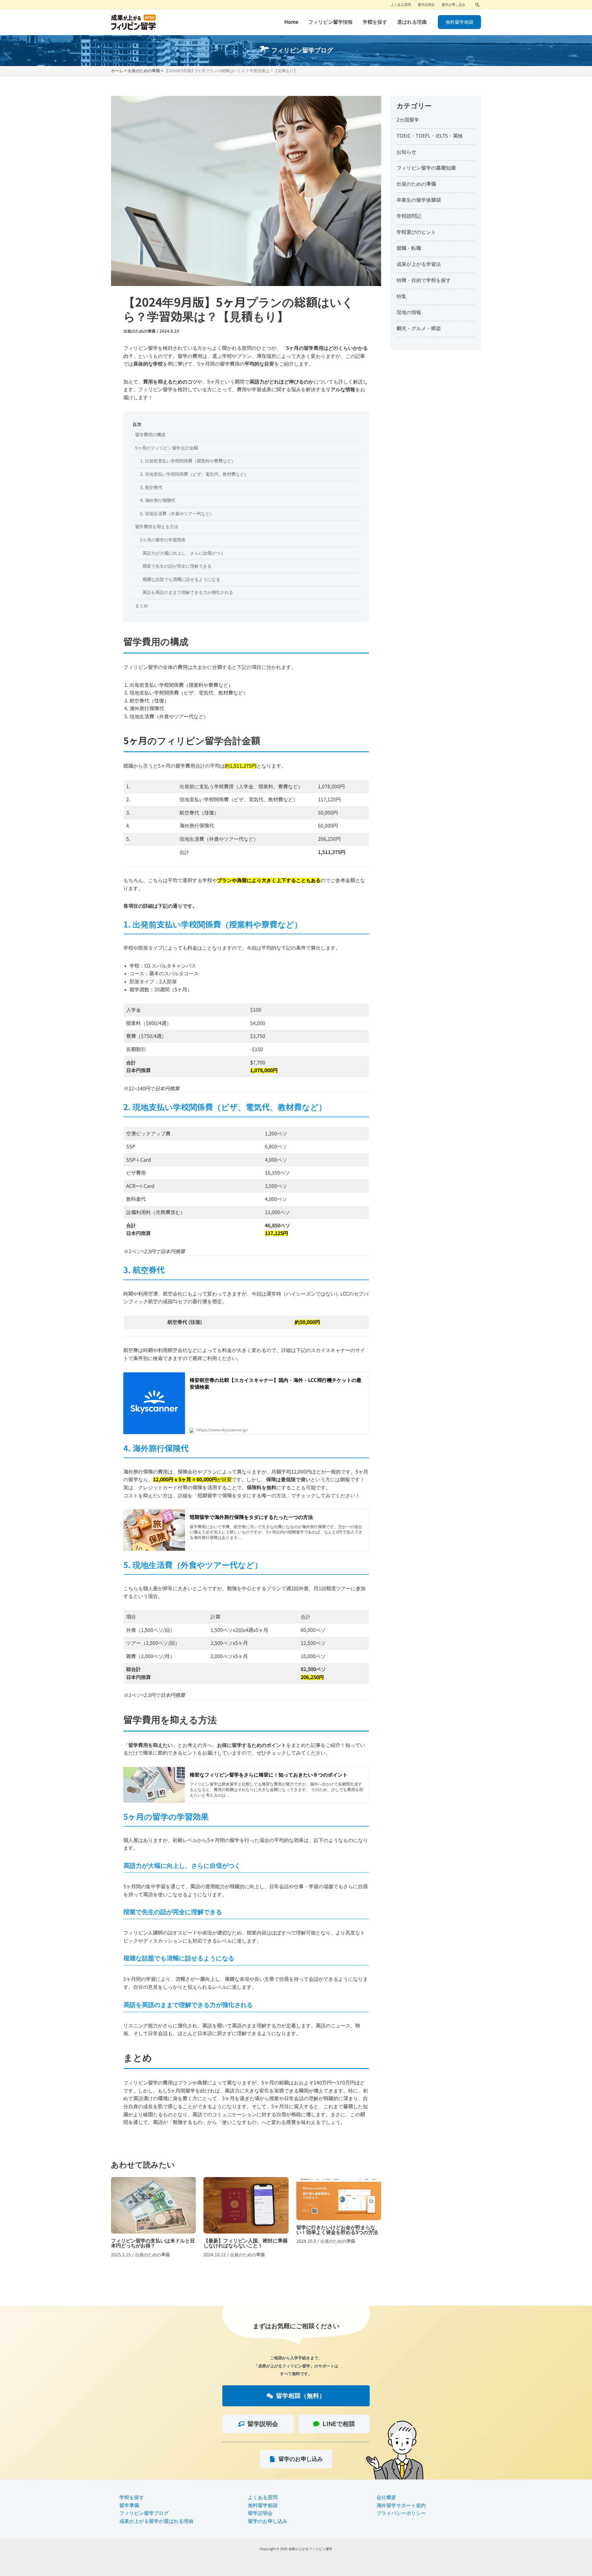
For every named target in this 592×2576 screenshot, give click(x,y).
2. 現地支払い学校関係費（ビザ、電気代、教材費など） (194, 474)
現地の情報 (409, 312)
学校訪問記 (409, 216)
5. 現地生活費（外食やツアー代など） (177, 514)
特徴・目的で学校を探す (424, 280)
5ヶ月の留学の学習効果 (163, 540)
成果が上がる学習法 (419, 264)
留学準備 (129, 2505)
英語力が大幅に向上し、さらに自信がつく (183, 553)
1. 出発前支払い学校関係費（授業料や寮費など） (188, 461)
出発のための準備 (139, 331)
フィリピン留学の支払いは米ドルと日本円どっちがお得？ (153, 2220)
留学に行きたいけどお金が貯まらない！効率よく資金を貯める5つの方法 (339, 2220)
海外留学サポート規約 (401, 2505)
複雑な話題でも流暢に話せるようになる (181, 579)
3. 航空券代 (151, 487)
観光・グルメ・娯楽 (419, 328)
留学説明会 (260, 2513)
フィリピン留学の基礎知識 (426, 168)
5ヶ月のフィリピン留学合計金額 (166, 448)
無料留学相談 (263, 2505)
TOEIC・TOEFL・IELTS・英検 (430, 136)
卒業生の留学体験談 (419, 200)
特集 (401, 296)
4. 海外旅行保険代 (158, 500)
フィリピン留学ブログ (144, 2513)
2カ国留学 (408, 120)
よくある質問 (263, 2497)
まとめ (142, 606)
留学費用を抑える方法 (157, 527)
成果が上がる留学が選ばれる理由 (156, 2521)
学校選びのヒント (416, 232)
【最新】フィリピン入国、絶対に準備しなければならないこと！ (246, 2220)
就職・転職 (409, 248)
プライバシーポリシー (401, 2513)
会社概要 (386, 2497)
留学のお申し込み (268, 2521)
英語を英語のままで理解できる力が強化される (188, 592)
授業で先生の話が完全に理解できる (177, 566)
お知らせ (406, 152)
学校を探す (132, 2497)
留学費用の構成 (150, 435)
